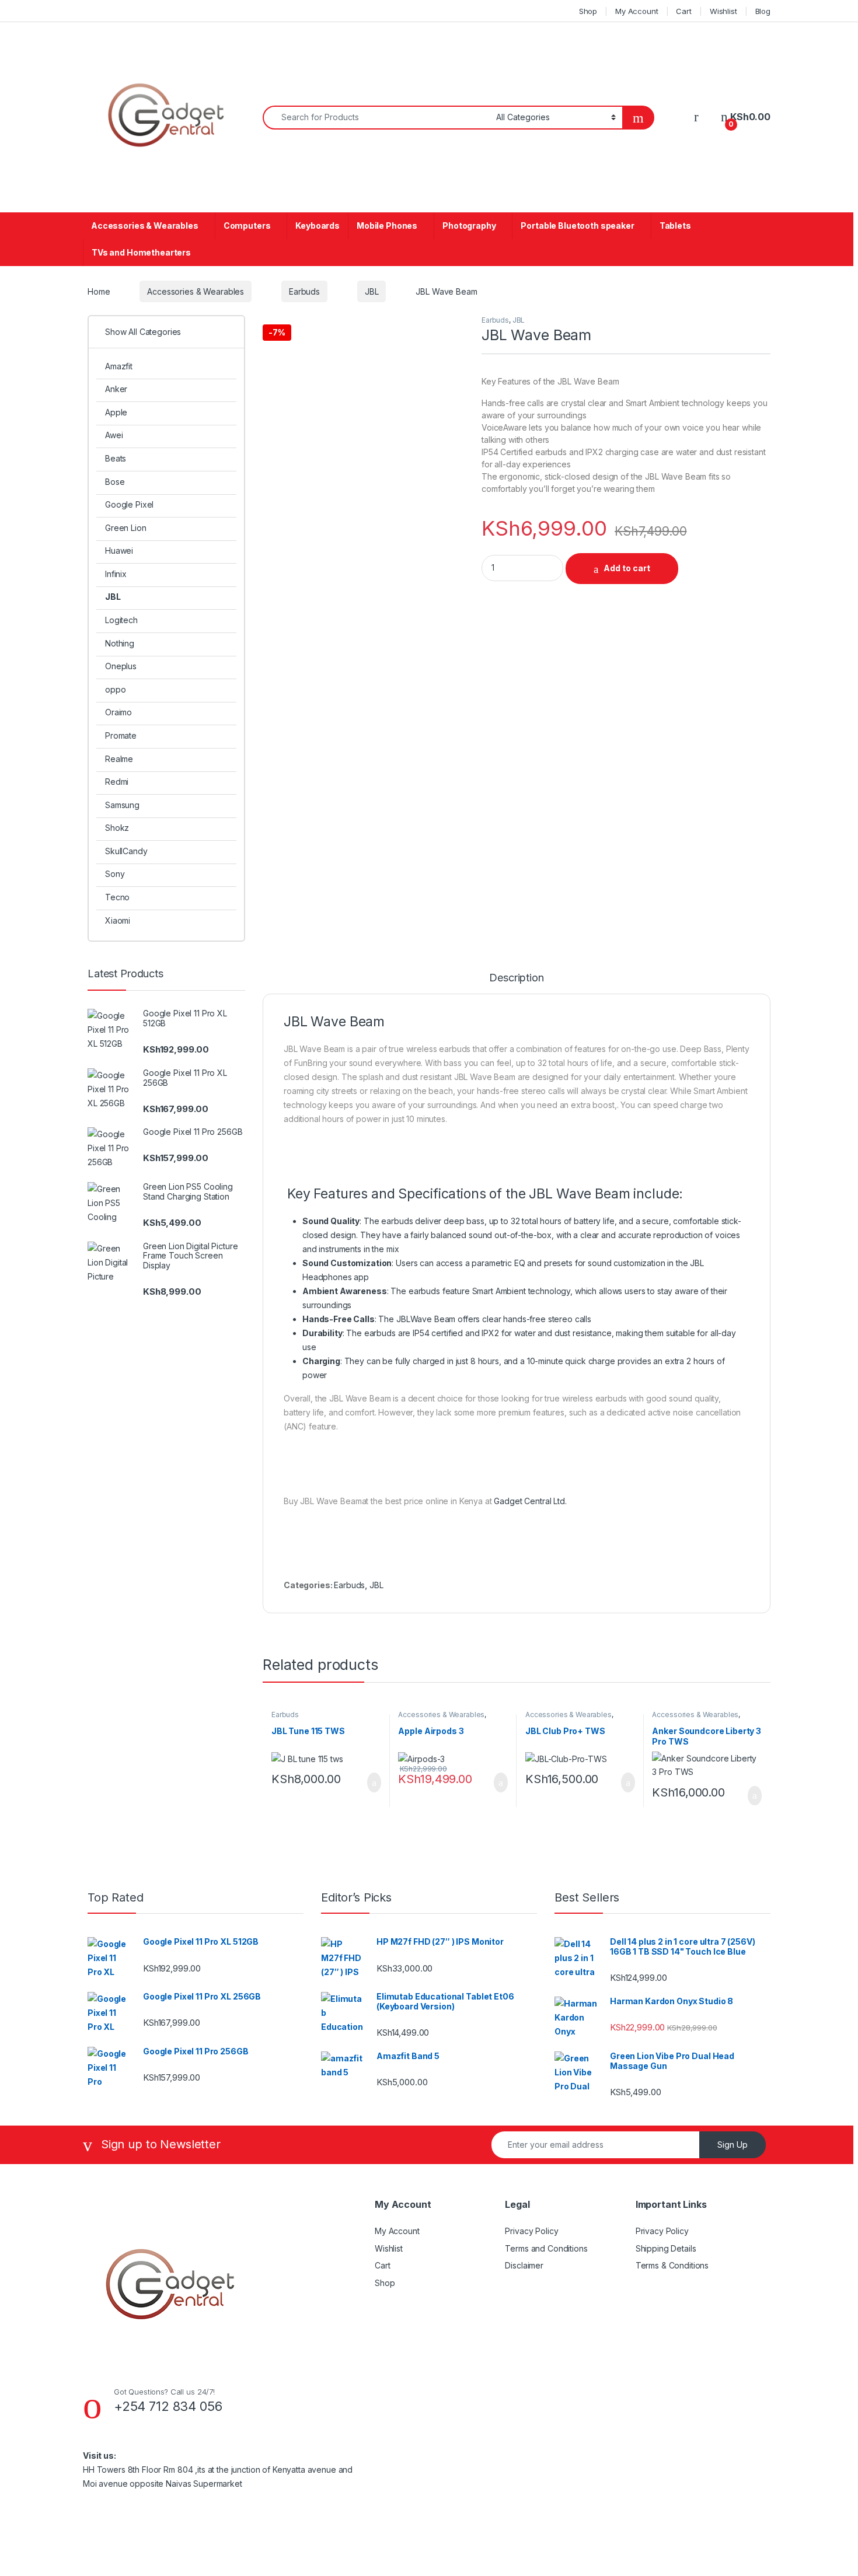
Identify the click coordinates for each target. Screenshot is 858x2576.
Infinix (116, 574)
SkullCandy (126, 851)
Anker (116, 389)
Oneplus (121, 666)
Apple (116, 412)
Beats (116, 458)
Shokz (117, 828)
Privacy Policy (531, 2231)
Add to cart (627, 568)
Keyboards (318, 226)
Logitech (121, 620)
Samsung (122, 805)
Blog (763, 11)
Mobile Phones (387, 226)
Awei (114, 435)
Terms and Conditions (546, 2248)
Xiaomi (118, 920)
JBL (372, 291)
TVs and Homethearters (141, 252)
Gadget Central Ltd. (530, 1501)
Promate (121, 735)
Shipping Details (666, 2248)
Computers (247, 226)
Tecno (117, 897)
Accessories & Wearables (145, 226)
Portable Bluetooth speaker (577, 226)
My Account (637, 11)
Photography (469, 226)
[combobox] (376, 118)
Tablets (675, 226)
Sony (115, 874)
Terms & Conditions (672, 2265)
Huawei (119, 550)
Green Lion (126, 528)
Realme (119, 759)
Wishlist (723, 11)
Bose (115, 482)
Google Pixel (129, 504)
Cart (683, 11)
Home (99, 291)
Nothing (120, 643)
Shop (588, 11)
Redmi (117, 782)
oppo (115, 689)
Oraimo (118, 712)
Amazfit (119, 366)
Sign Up (733, 2145)
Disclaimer (524, 2265)
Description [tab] (516, 978)
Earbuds (304, 291)
